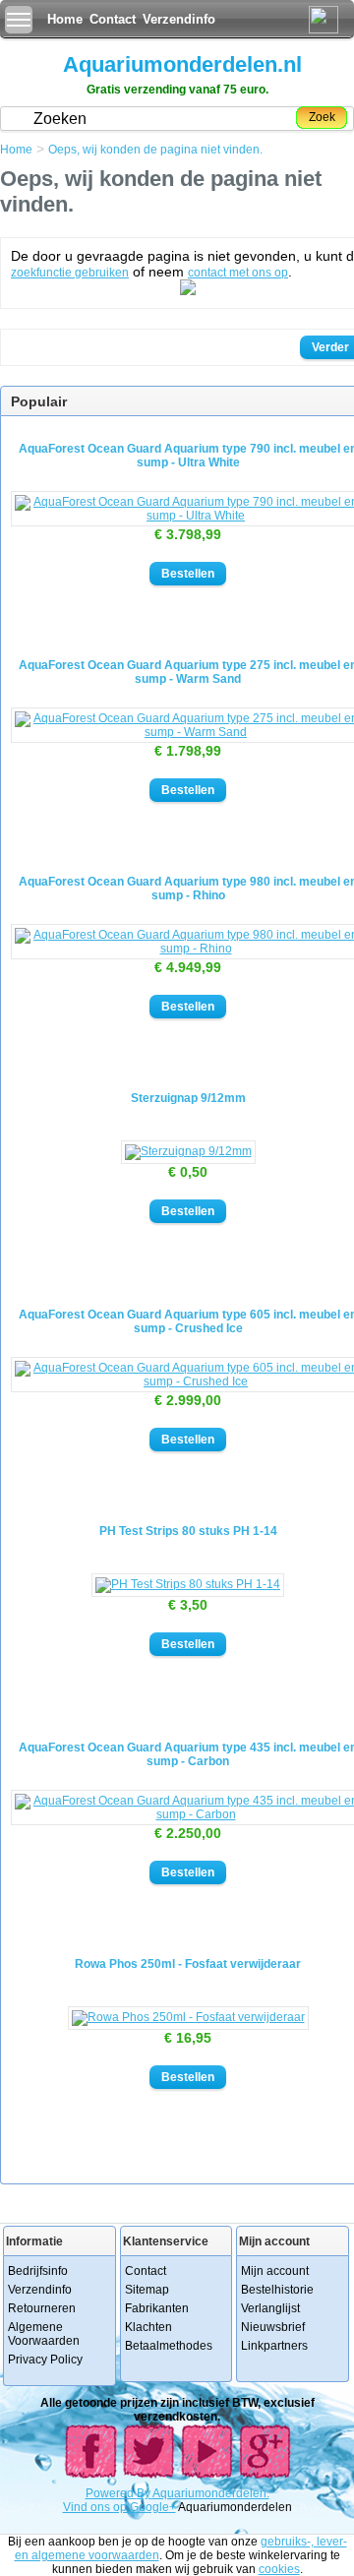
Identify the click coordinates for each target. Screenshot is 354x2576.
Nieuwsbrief (273, 2327)
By (145, 2493)
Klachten (148, 2327)
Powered (111, 2493)
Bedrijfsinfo (38, 2271)
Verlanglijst (270, 2308)
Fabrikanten (157, 2308)
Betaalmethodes (169, 2346)
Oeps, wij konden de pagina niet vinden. (155, 150)
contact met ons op (238, 273)
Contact (113, 19)
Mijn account (275, 2271)
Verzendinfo (179, 19)
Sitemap (147, 2290)
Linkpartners (274, 2346)
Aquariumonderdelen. (211, 2493)
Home (65, 19)
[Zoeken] (188, 291)
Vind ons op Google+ (119, 2507)
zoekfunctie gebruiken (70, 273)
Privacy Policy (45, 2360)
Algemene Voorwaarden (44, 2334)
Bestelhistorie (277, 2290)
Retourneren (42, 2308)
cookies (279, 2569)
